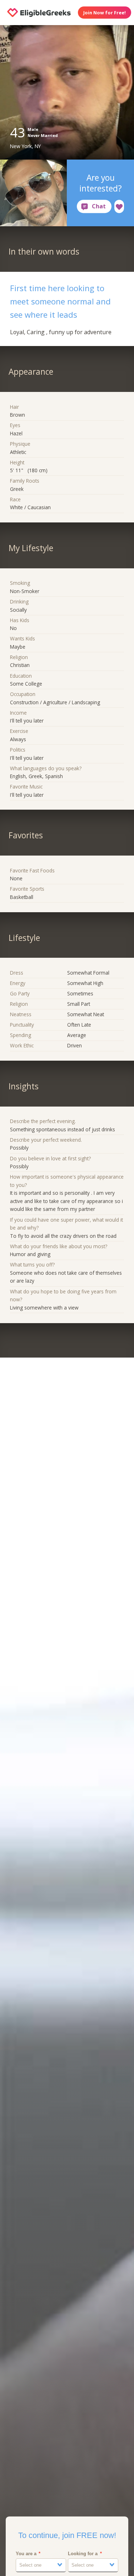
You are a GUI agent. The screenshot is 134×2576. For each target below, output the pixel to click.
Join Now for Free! (105, 13)
